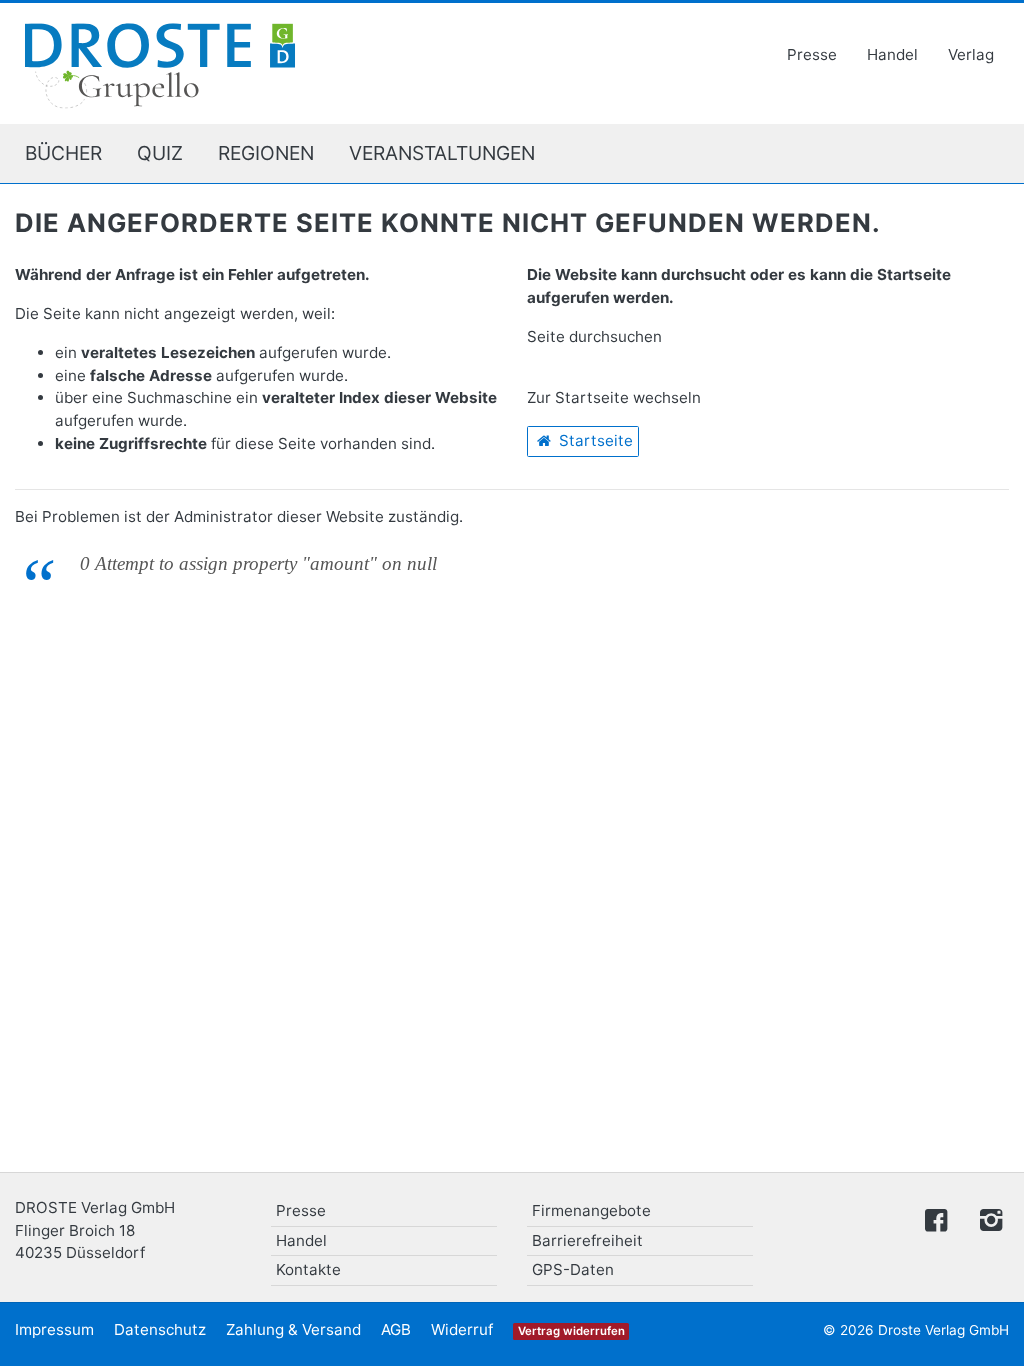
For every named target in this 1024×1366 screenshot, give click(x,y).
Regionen (266, 153)
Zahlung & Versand (293, 1329)
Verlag (971, 54)
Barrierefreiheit (587, 1240)
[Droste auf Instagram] (987, 1218)
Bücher (63, 153)
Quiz (160, 153)
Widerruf (462, 1329)
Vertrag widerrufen (571, 1331)
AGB (396, 1329)
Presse (812, 54)
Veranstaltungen (442, 153)
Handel (892, 54)
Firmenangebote (591, 1210)
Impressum (54, 1329)
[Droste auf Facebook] (936, 1218)
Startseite (594, 440)
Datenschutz (160, 1329)
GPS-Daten (573, 1269)
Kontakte (308, 1269)
